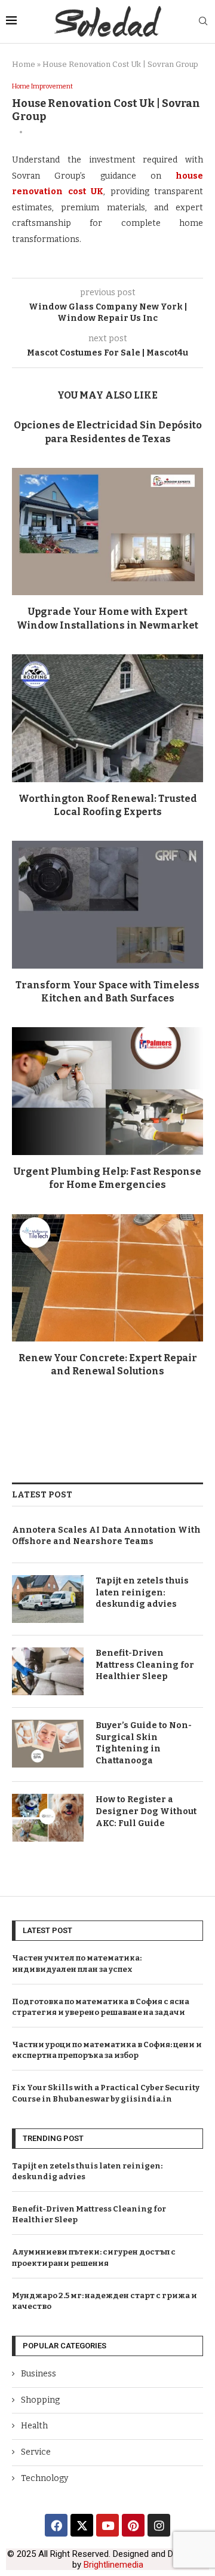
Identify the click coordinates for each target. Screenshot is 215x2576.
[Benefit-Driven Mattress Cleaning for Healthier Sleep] (48, 1671)
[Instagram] (159, 2525)
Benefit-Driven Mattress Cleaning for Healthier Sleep (145, 1665)
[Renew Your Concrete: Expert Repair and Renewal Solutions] (107, 1278)
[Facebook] (56, 2525)
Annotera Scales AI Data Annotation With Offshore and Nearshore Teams (106, 1536)
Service (36, 2452)
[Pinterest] (133, 2525)
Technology (44, 2478)
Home (24, 64)
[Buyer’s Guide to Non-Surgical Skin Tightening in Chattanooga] (48, 1744)
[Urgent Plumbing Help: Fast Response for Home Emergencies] (107, 1091)
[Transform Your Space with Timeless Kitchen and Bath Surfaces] (107, 904)
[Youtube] (107, 2525)
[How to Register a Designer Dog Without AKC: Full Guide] (48, 1818)
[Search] (203, 22)
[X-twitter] (82, 2525)
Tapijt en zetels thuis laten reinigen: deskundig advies (142, 1592)
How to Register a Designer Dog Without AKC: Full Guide (146, 1811)
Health (34, 2426)
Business (39, 2374)
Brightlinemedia (113, 2565)
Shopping (40, 2400)
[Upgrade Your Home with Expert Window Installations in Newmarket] (107, 532)
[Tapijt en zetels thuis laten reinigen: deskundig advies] (48, 1599)
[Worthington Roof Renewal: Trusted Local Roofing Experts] (107, 718)
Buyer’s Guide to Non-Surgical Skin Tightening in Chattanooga (144, 1743)
